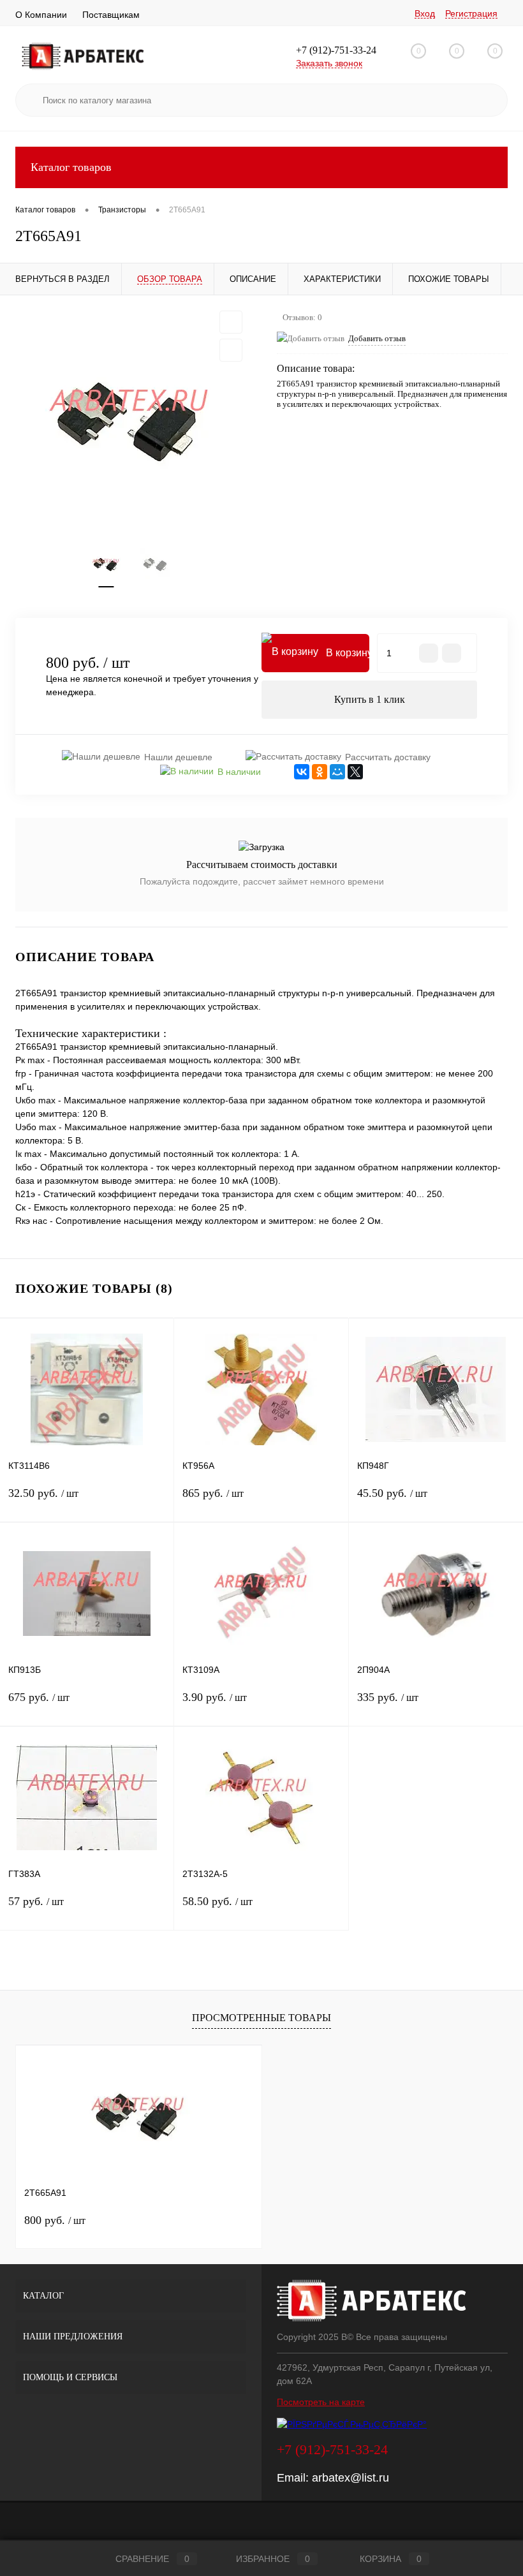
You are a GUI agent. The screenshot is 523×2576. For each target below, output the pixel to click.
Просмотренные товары (261, 2018)
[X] (355, 772)
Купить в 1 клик (370, 699)
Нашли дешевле (178, 757)
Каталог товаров (71, 167)
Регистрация (471, 13)
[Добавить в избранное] (231, 322)
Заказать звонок (329, 63)
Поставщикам (111, 15)
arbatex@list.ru (350, 2478)
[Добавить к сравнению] (231, 350)
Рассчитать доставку (388, 757)
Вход (425, 13)
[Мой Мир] (337, 772)
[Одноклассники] (320, 772)
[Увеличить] (131, 422)
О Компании (41, 15)
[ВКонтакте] (302, 772)
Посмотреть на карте (321, 2402)
